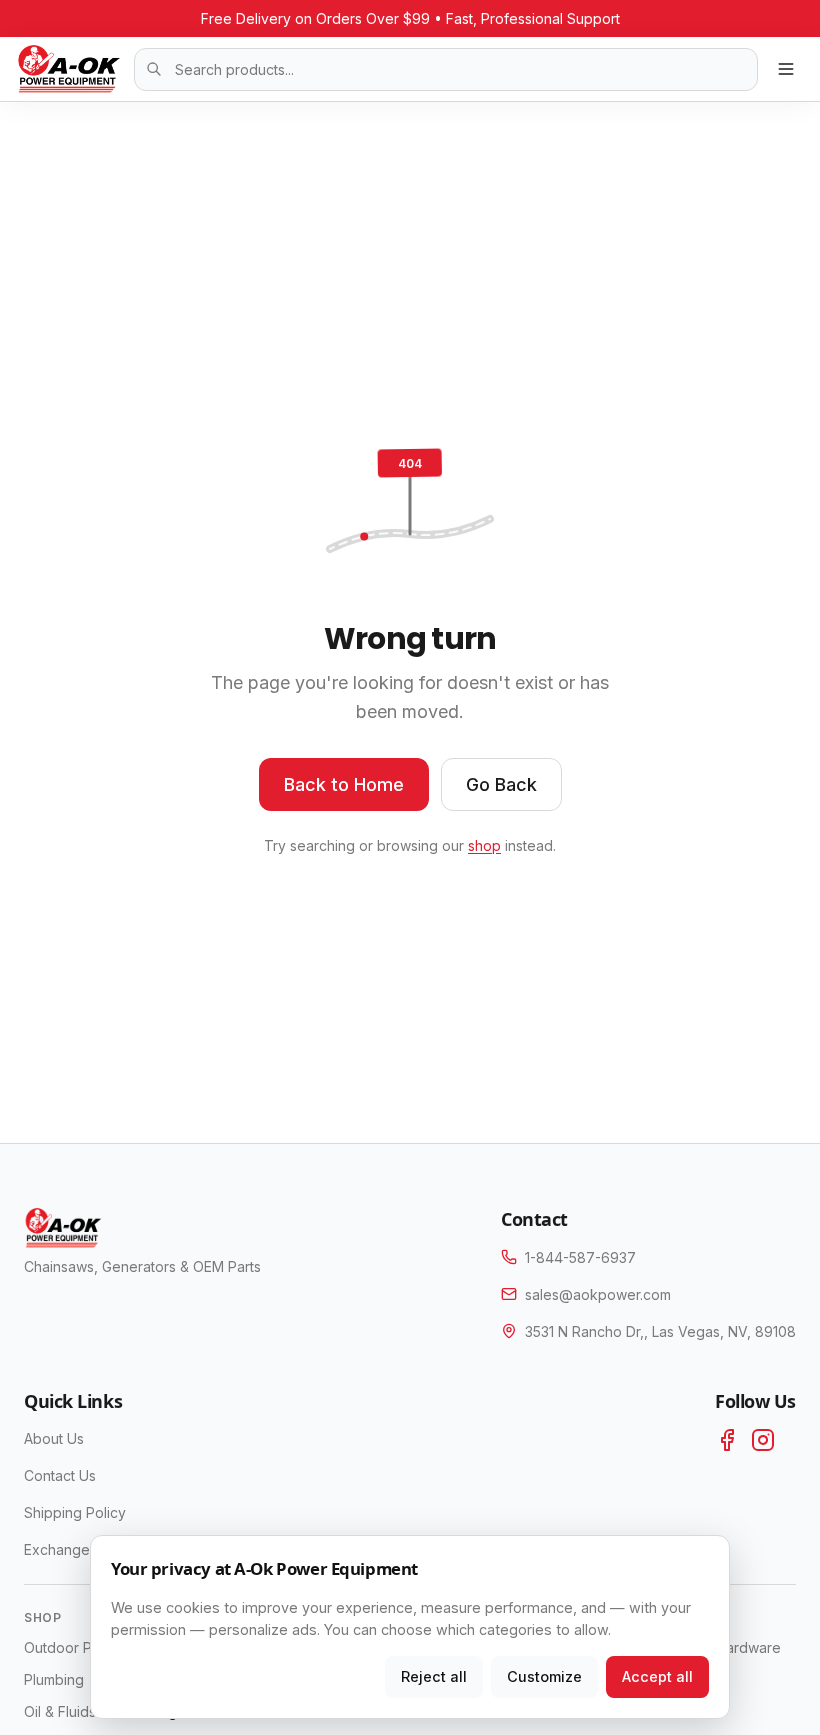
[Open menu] (786, 69)
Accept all (657, 1676)
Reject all (434, 1676)
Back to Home (344, 784)
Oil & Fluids (60, 1711)
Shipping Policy (75, 1512)
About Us (54, 1438)
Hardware (748, 1647)
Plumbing (54, 1679)
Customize (544, 1676)
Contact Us (60, 1475)
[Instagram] (763, 1440)
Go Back (501, 784)
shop (484, 845)
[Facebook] (727, 1440)
